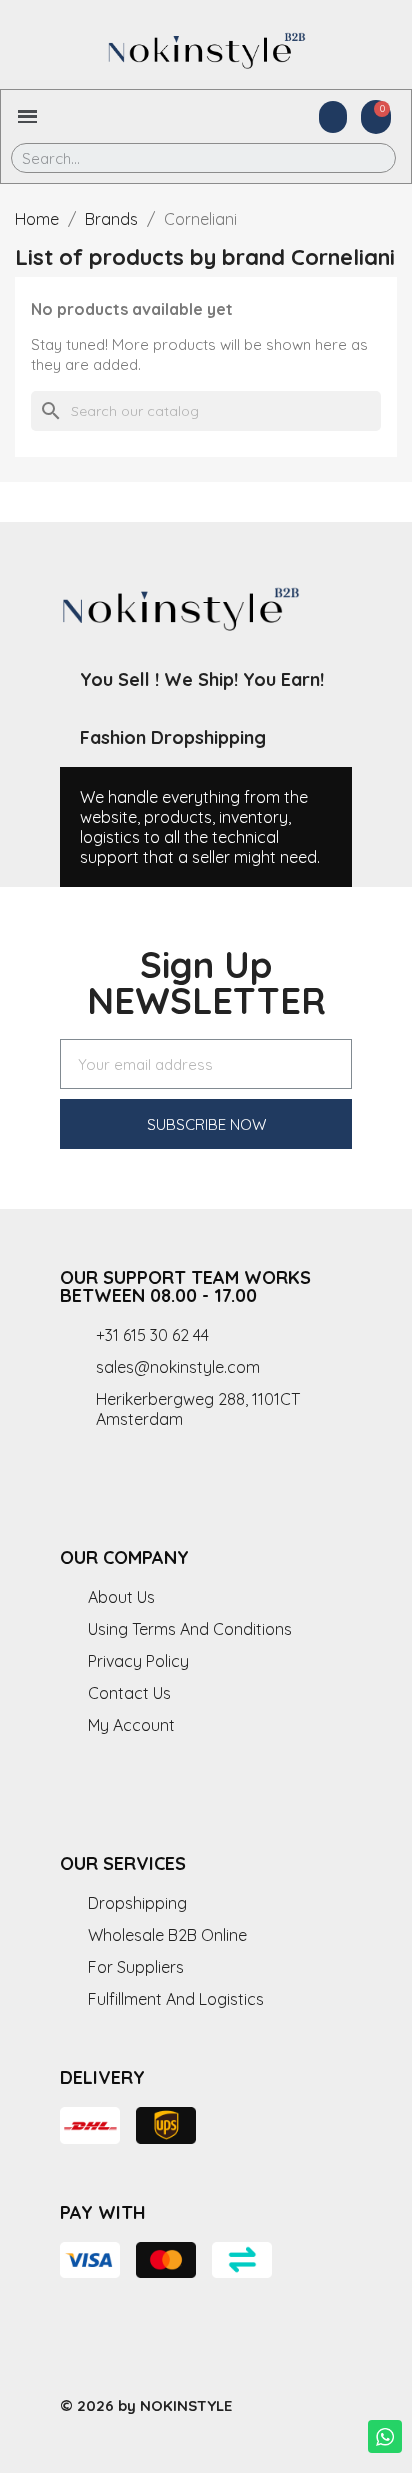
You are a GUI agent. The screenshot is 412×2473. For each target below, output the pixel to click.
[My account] (333, 117)
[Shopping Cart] (376, 117)
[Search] (366, 158)
